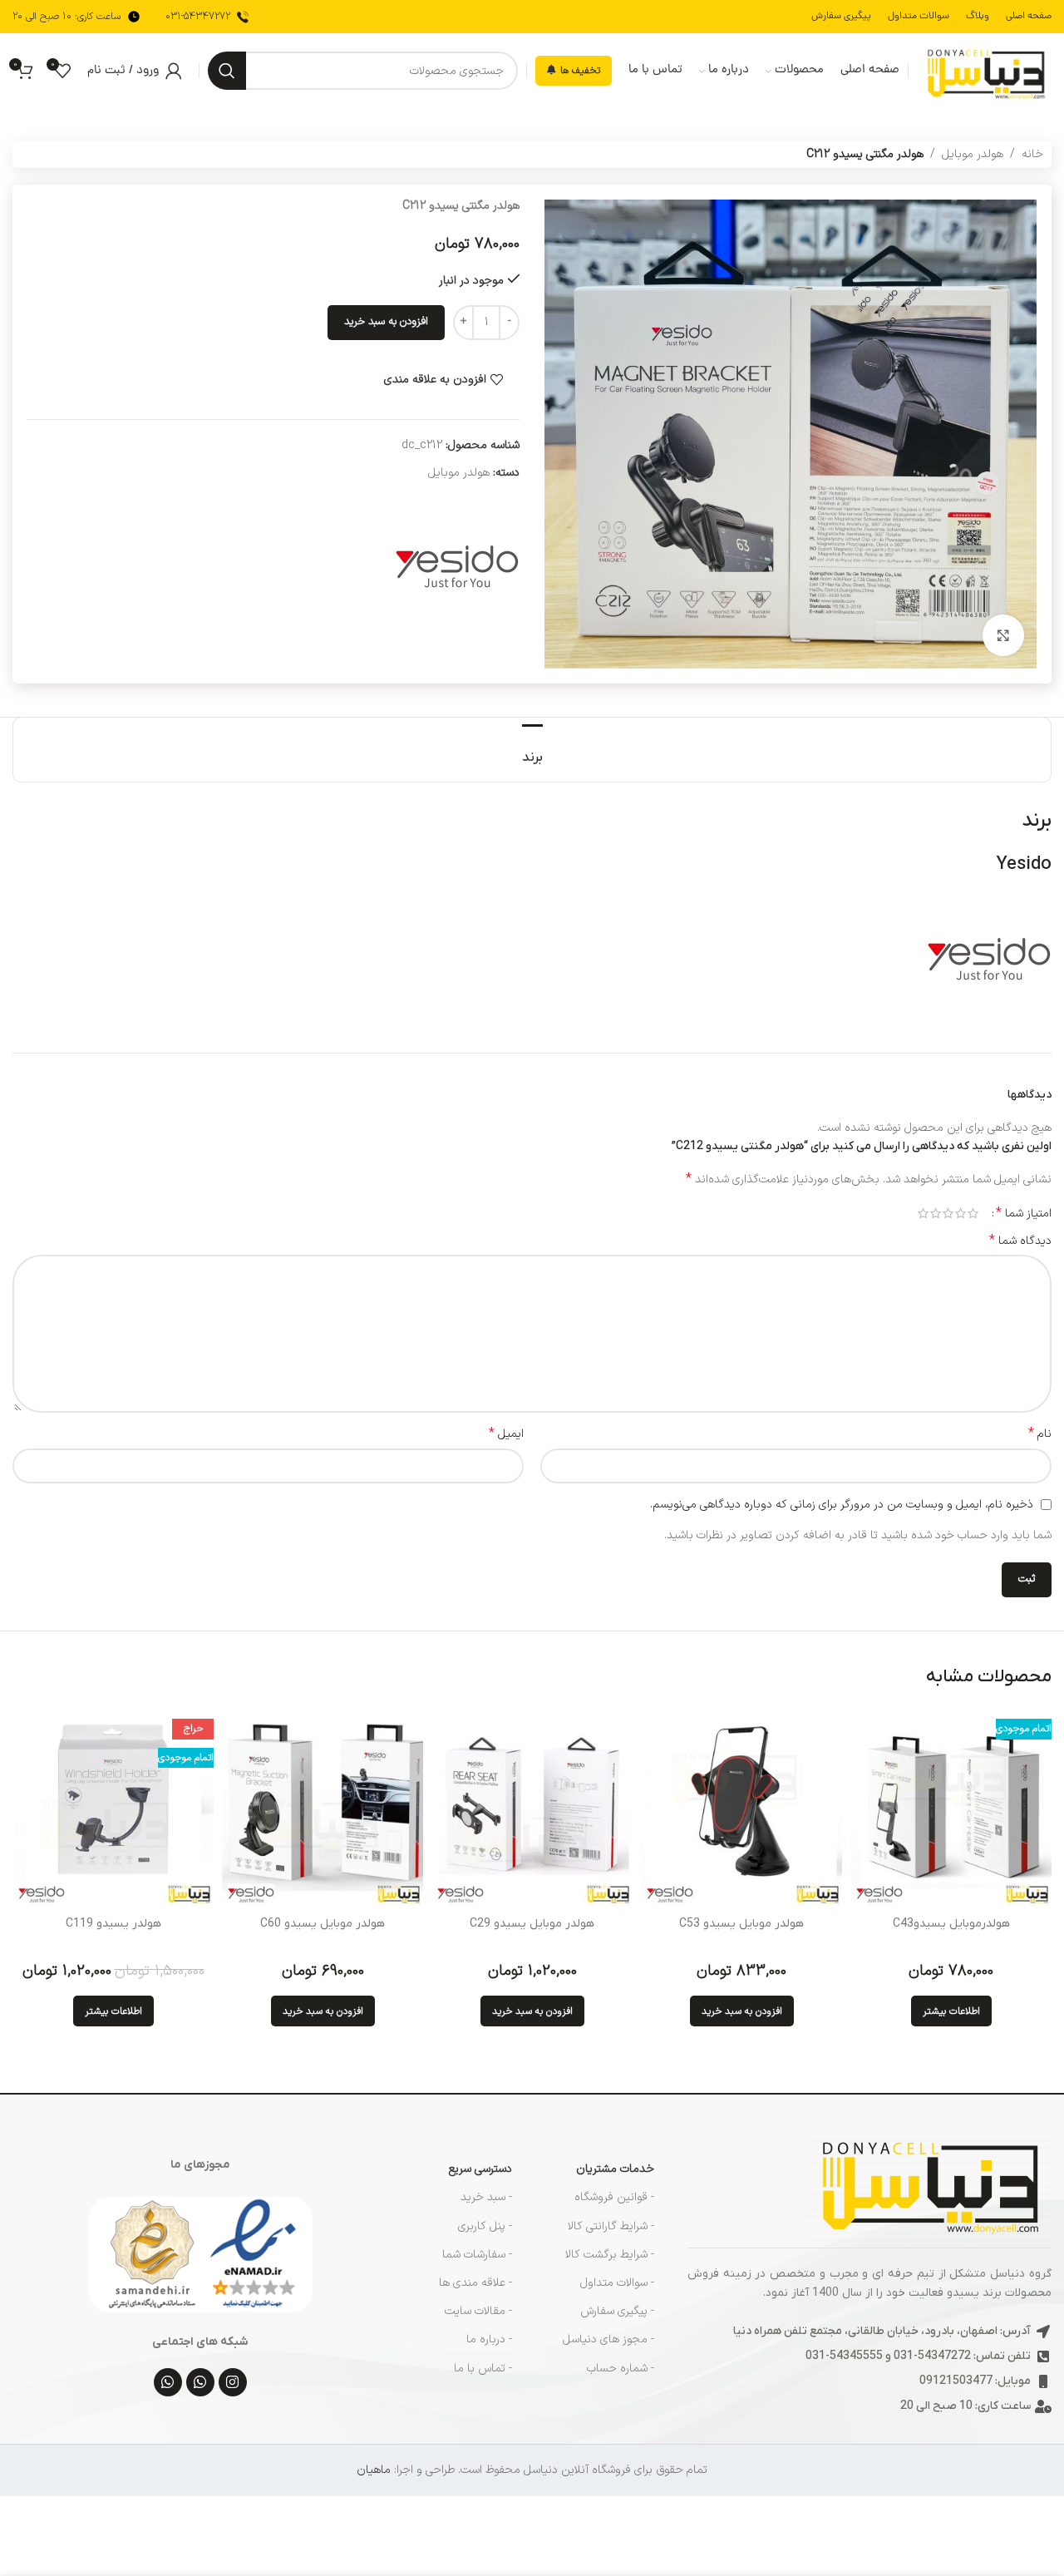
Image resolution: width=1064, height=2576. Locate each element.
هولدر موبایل (973, 154)
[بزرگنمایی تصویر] (1003, 635)
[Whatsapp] (200, 2382)
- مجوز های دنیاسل (608, 2339)
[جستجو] (227, 71)
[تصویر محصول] (951, 1807)
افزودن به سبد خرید (386, 322)
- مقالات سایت (478, 2311)
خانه (1032, 154)
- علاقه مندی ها (475, 2283)
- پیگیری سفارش (617, 2311)
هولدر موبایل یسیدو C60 (323, 1924)
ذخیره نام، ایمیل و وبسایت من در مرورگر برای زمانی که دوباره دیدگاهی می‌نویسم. (842, 1505)
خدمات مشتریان (615, 2169)
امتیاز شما (1024, 1213)
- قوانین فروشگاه (614, 2197)
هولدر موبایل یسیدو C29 (532, 1924)
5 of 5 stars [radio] (923, 1213)
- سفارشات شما (477, 2255)
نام (1040, 1434)
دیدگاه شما (1020, 1241)
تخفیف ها (580, 71)
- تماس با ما (483, 2369)
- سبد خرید (486, 2197)
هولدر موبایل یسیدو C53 (741, 1924)
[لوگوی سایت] (984, 70)
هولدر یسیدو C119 (113, 1924)
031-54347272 (198, 17)
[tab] (532, 750)
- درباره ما (489, 2339)
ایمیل (506, 1434)
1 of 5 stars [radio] (973, 1213)
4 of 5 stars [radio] (936, 1213)
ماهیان (374, 2470)
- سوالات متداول (617, 2283)
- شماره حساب (621, 2369)
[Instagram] (233, 2382)
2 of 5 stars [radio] (961, 1213)
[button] (742, 2011)
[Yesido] (457, 565)
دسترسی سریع (480, 2169)
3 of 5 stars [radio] (948, 1213)
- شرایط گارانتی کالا (611, 2226)
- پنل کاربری (485, 2226)
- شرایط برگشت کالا (610, 2255)
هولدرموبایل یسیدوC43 (951, 1924)
